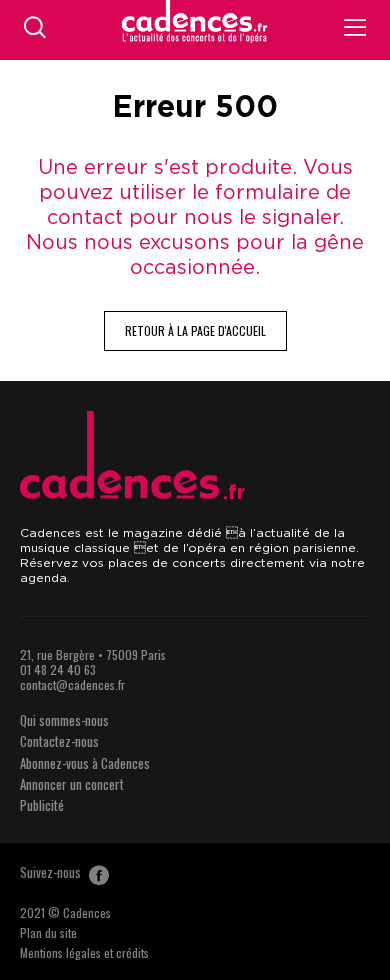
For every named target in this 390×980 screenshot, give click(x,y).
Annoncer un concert (72, 784)
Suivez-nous (52, 872)
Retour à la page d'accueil (195, 330)
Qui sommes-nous (64, 720)
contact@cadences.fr (72, 684)
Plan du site (48, 932)
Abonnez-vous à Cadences (85, 763)
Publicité (42, 805)
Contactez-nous (59, 741)
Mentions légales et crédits (84, 952)
